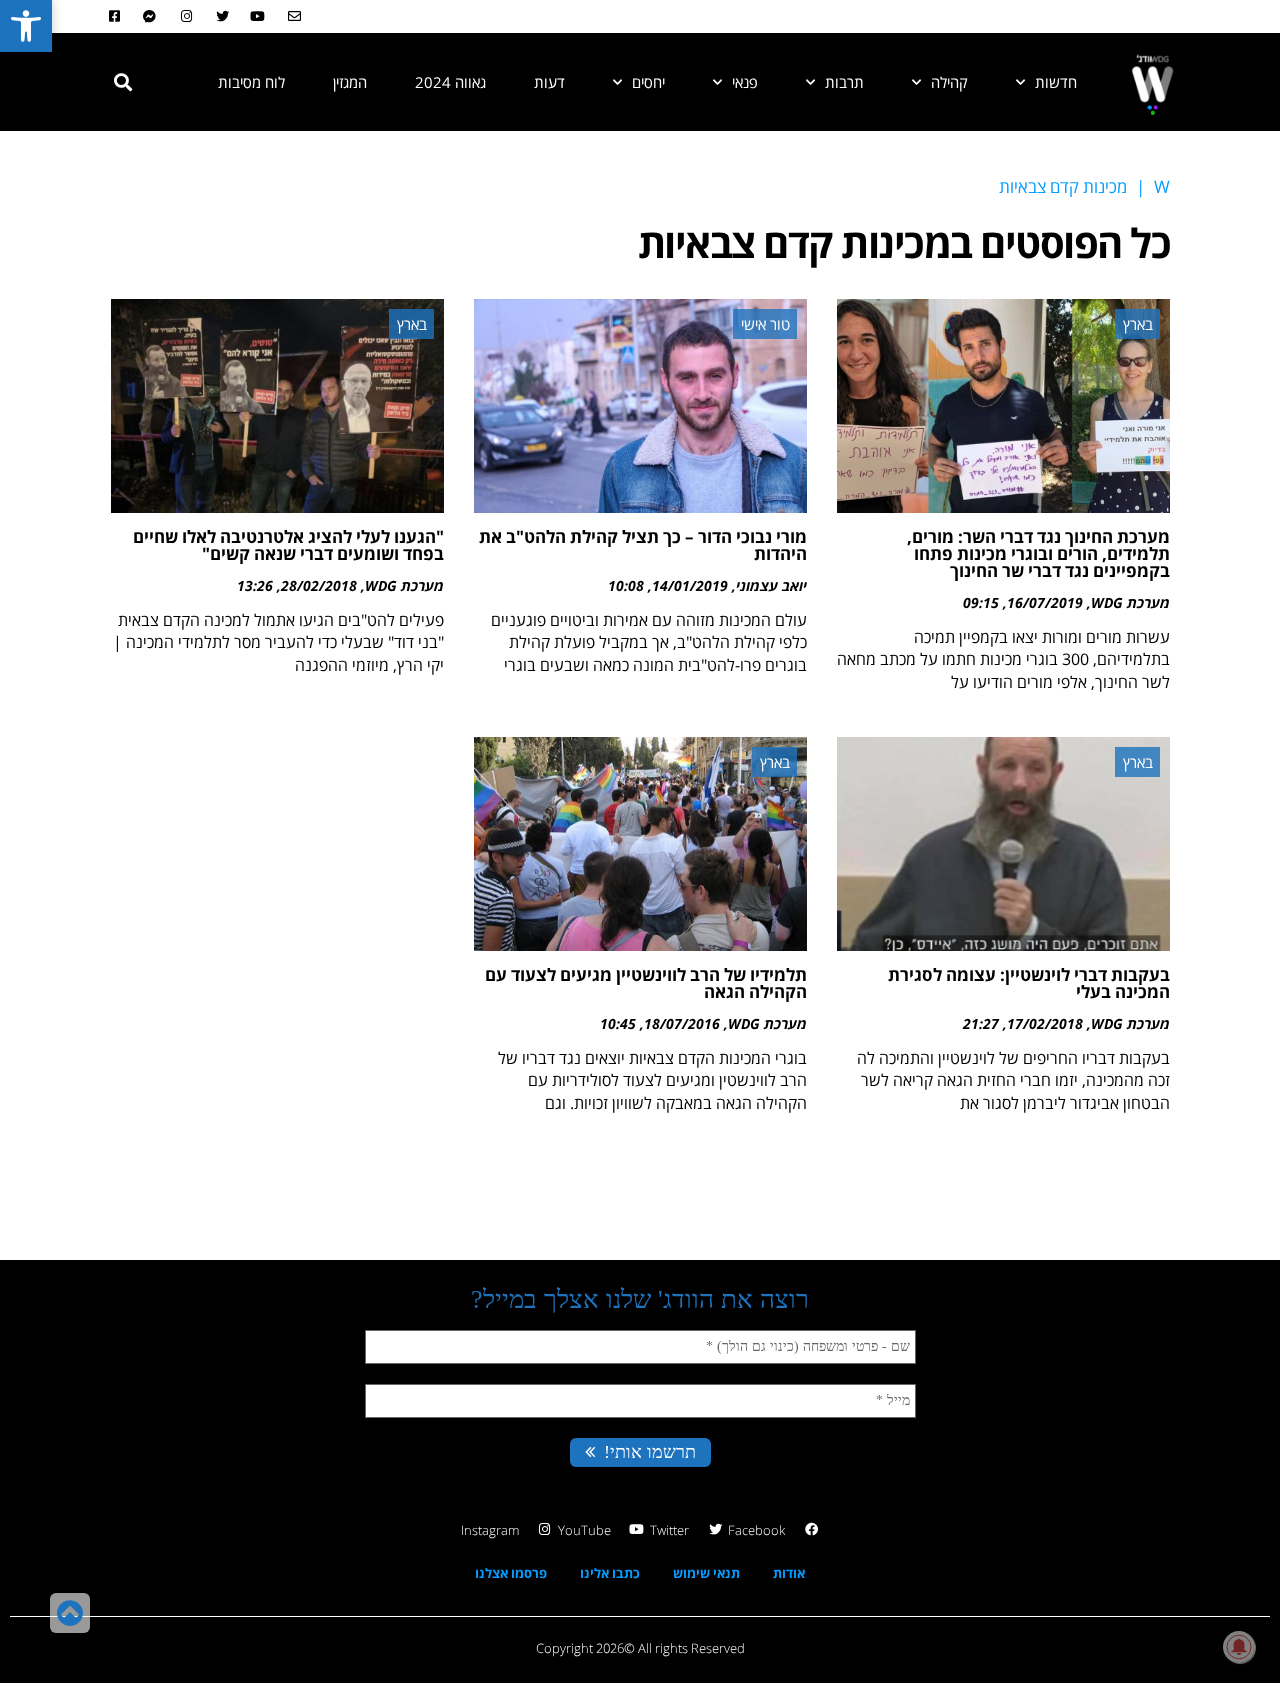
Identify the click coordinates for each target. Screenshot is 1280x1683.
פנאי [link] (745, 82)
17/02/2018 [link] (1045, 1023)
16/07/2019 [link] (1045, 602)
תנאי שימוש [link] (706, 1573)
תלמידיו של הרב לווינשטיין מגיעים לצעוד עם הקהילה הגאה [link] (646, 983)
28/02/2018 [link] (319, 585)
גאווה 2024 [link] (450, 82)
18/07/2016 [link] (682, 1023)
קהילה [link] (949, 82)
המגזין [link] (350, 82)
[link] (26, 26)
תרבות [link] (844, 82)
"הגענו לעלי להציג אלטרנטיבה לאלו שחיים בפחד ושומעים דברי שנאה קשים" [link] (288, 545)
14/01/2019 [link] (690, 585)
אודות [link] (789, 1573)
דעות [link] (549, 82)
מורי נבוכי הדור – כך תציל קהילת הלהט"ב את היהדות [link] (643, 545)
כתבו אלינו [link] (610, 1573)
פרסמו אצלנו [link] (511, 1573)
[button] (123, 82)
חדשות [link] (1056, 82)
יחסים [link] (648, 82)
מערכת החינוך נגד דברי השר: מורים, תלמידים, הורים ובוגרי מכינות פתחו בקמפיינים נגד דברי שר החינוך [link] (1038, 553)
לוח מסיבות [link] (251, 82)
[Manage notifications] (1239, 1647)
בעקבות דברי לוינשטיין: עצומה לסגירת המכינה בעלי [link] (1029, 983)
